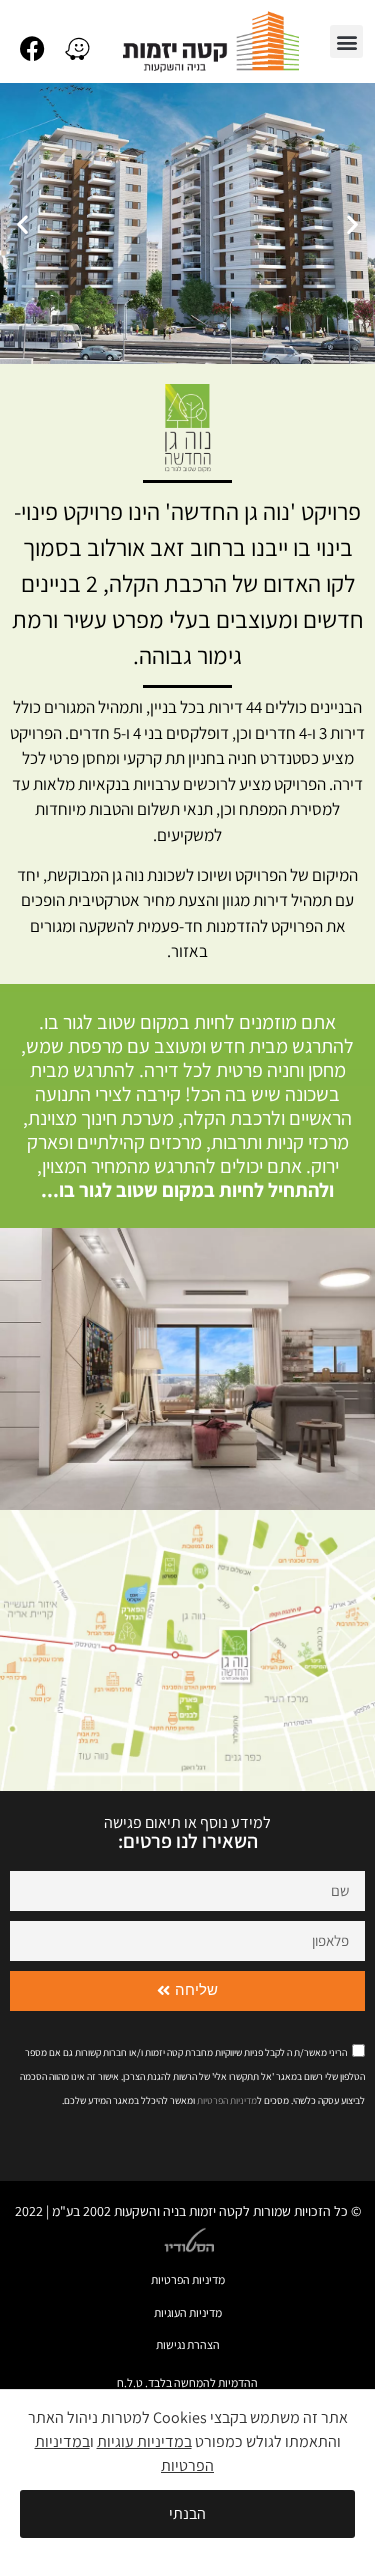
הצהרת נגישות (188, 2344)
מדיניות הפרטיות (188, 2279)
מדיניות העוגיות (188, 2312)
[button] (346, 41)
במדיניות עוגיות (144, 2441)
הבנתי (187, 2513)
